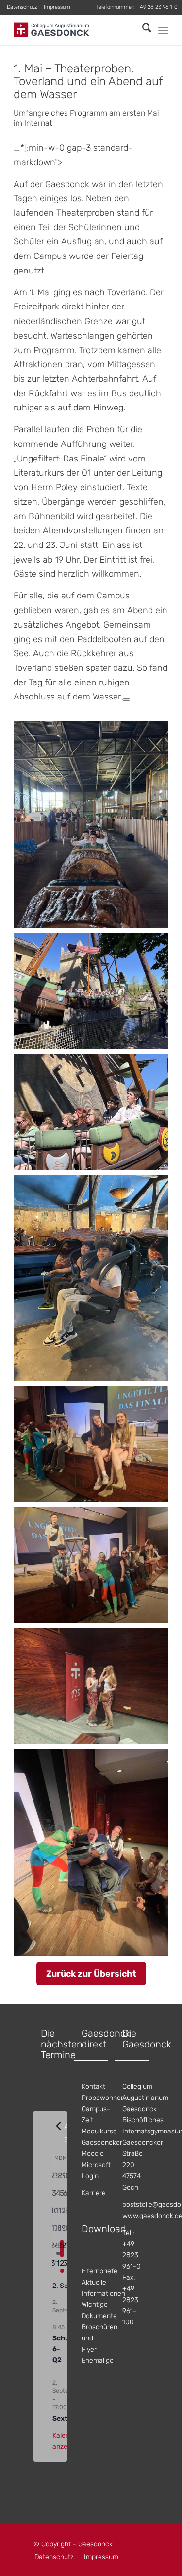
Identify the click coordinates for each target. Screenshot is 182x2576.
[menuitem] (22, 7)
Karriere (94, 2193)
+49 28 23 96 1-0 (157, 7)
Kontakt (93, 2087)
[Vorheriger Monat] (58, 2126)
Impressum (57, 7)
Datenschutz (22, 7)
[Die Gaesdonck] (75, 30)
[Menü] (163, 30)
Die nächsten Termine (62, 2044)
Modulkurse (99, 2131)
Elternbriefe (99, 2271)
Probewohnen (103, 2098)
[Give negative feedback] (126, 699)
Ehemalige (98, 2361)
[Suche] (142, 30)
